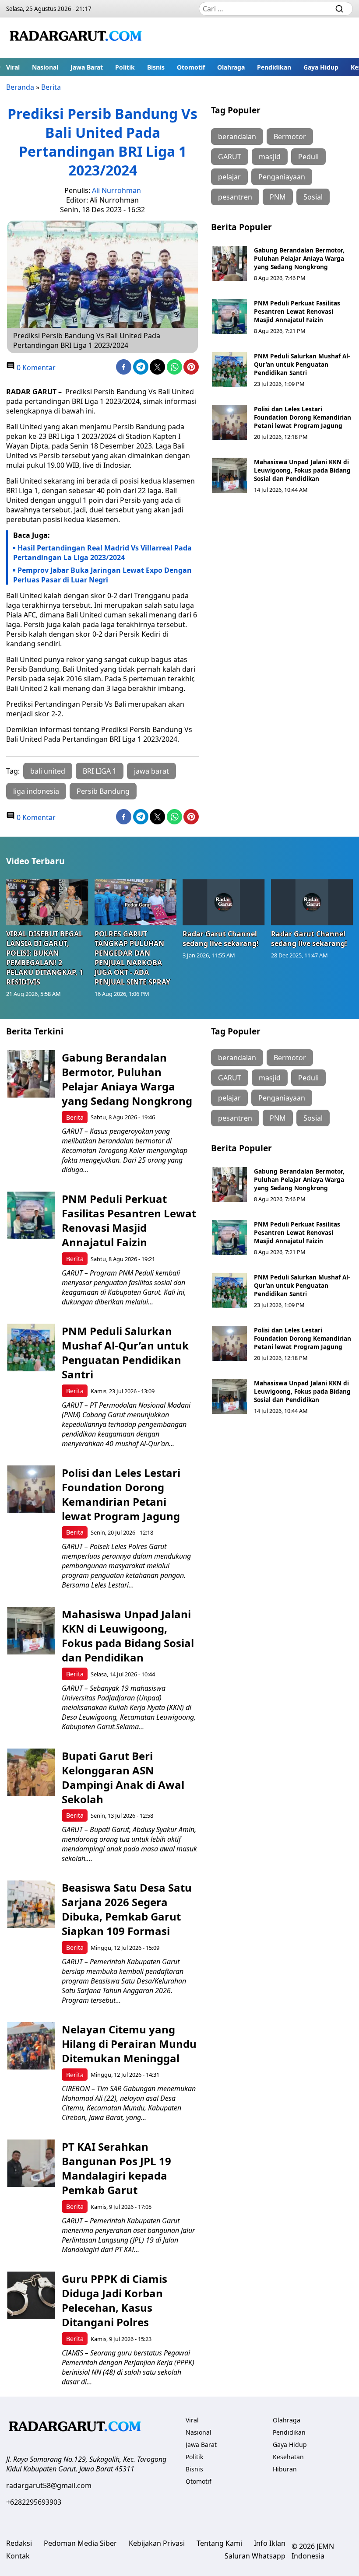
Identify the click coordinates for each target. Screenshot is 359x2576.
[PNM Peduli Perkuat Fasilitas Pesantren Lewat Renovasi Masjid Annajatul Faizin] (229, 316)
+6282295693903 (34, 2502)
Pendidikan (274, 67)
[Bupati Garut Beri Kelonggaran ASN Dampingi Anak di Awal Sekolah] (31, 1772)
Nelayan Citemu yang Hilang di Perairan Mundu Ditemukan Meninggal (129, 2044)
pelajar (229, 177)
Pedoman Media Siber (80, 2543)
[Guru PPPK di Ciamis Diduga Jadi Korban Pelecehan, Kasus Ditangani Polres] (31, 2295)
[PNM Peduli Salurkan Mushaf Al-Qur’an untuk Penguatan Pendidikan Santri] (229, 369)
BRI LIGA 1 (100, 771)
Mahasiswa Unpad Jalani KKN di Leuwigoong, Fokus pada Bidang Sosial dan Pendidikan (302, 470)
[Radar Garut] (77, 38)
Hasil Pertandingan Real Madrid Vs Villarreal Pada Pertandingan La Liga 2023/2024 (102, 553)
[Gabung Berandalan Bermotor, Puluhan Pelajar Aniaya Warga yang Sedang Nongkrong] (229, 263)
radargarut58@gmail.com (49, 2485)
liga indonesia (36, 791)
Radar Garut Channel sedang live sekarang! (221, 939)
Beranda (20, 87)
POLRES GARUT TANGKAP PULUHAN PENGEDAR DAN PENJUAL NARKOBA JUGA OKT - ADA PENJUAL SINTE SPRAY (132, 958)
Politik (125, 67)
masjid (270, 157)
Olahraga (231, 67)
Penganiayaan (282, 177)
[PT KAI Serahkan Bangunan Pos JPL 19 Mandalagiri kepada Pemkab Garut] (31, 2163)
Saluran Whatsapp (255, 2556)
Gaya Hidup (321, 67)
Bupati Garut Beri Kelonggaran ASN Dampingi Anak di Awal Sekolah (123, 1777)
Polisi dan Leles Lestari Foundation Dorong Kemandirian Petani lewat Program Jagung (303, 417)
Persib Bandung (103, 791)
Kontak (18, 2556)
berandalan (237, 137)
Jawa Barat (87, 67)
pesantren (235, 197)
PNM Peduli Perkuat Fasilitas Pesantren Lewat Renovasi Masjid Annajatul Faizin (297, 311)
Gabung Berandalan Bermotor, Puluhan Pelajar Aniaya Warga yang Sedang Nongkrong (299, 258)
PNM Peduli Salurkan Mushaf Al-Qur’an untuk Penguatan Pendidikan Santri (302, 364)
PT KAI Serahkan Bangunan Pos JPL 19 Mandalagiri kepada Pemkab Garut (116, 2168)
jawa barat (151, 771)
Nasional (45, 67)
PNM (278, 197)
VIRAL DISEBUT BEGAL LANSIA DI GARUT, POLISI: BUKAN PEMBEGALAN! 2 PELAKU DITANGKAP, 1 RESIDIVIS (45, 958)
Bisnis (156, 67)
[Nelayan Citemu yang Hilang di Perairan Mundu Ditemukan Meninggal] (31, 2046)
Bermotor (290, 137)
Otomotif (191, 67)
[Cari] (339, 9)
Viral (13, 67)
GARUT (230, 157)
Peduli (308, 157)
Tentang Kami (219, 2543)
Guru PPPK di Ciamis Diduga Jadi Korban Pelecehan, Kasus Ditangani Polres (114, 2300)
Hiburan (285, 2469)
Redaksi (19, 2543)
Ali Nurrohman (116, 190)
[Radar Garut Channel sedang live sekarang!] (224, 902)
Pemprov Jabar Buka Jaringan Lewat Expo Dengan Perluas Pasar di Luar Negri (102, 575)
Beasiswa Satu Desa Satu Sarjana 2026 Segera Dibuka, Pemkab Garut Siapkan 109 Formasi (127, 1909)
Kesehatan (288, 2457)
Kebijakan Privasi (157, 2543)
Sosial (313, 197)
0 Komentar (35, 368)
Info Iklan (270, 2543)
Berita (51, 87)
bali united (48, 771)
